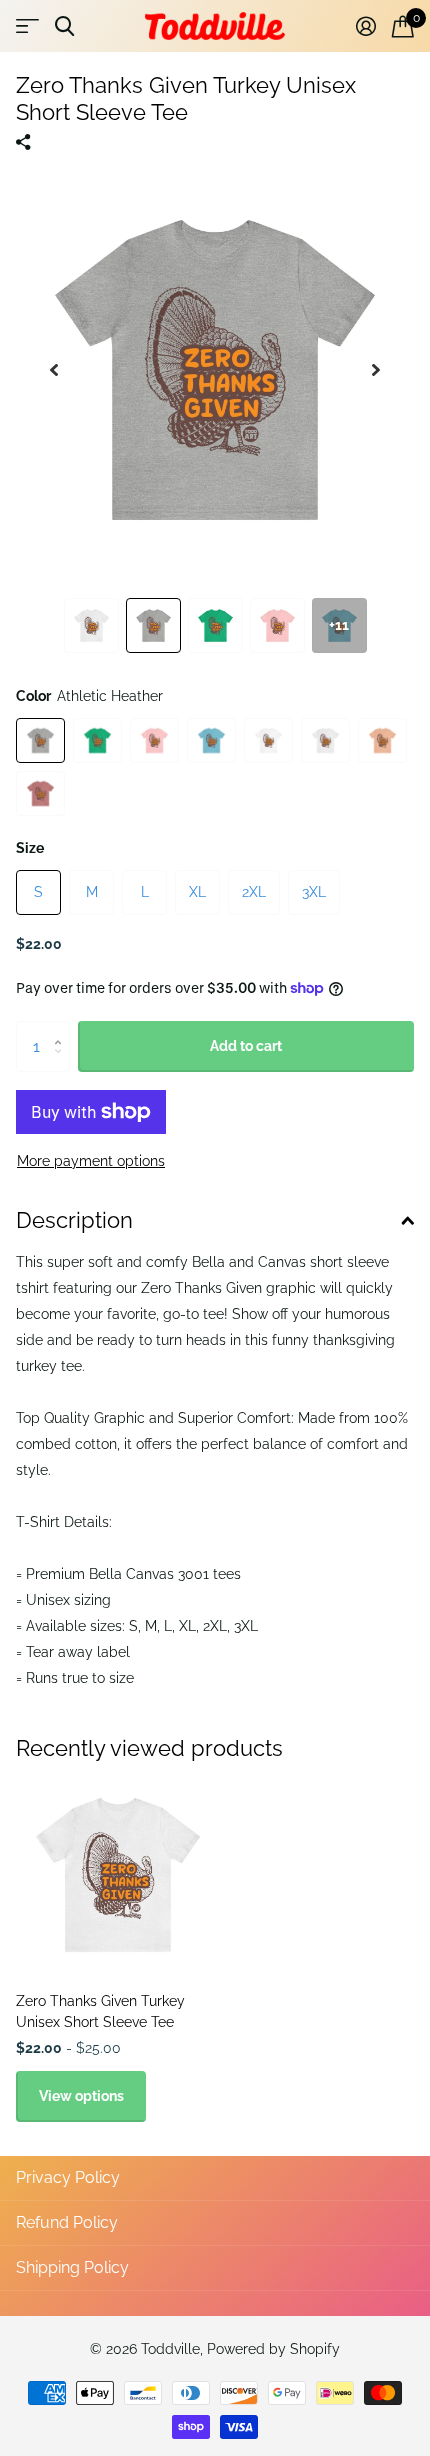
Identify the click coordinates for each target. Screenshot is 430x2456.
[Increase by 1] (62, 1028)
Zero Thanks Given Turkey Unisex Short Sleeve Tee (100, 2011)
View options (81, 2096)
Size (30, 848)
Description (74, 1220)
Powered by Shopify (273, 2349)
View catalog (27, 26)
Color (89, 696)
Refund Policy (67, 2222)
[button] (54, 370)
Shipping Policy (72, 2267)
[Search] (64, 26)
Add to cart (246, 1046)
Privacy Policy (68, 2177)
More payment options (91, 1161)
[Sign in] (366, 26)
